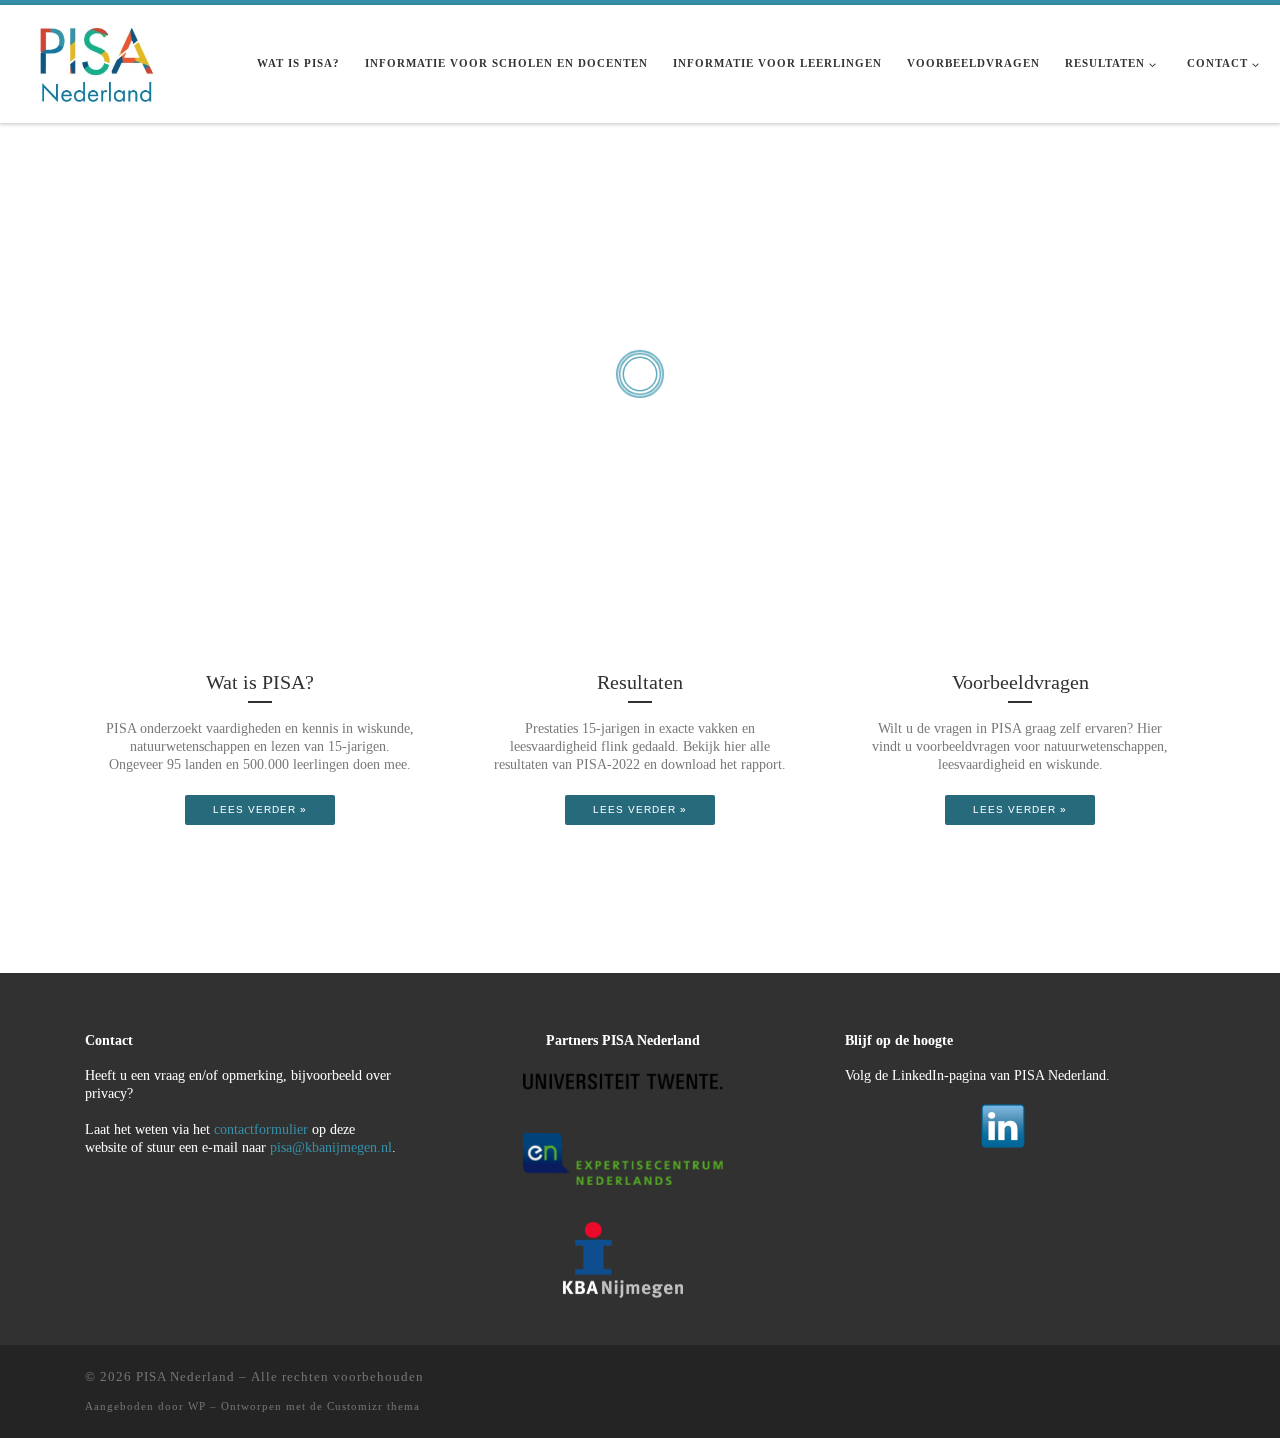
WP (197, 1406)
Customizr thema (373, 1406)
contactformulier (261, 1129)
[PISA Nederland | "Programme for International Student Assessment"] (96, 61)
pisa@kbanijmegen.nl (331, 1147)
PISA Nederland (185, 1376)
